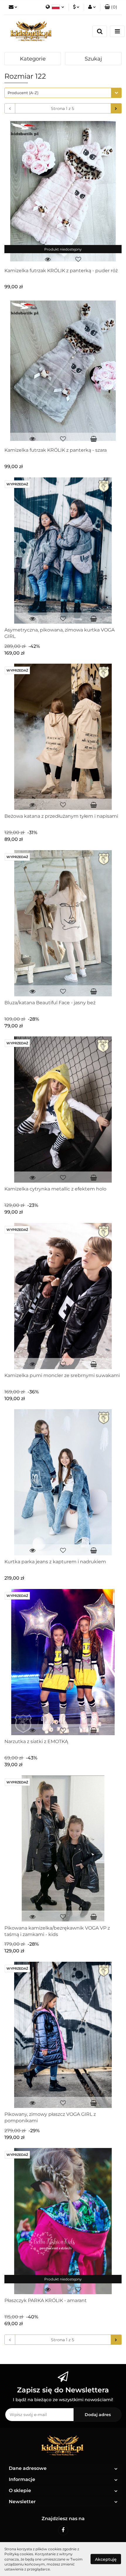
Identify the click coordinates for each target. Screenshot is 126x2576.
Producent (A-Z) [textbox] (23, 93)
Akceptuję (106, 2559)
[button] (111, 7)
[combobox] (63, 93)
